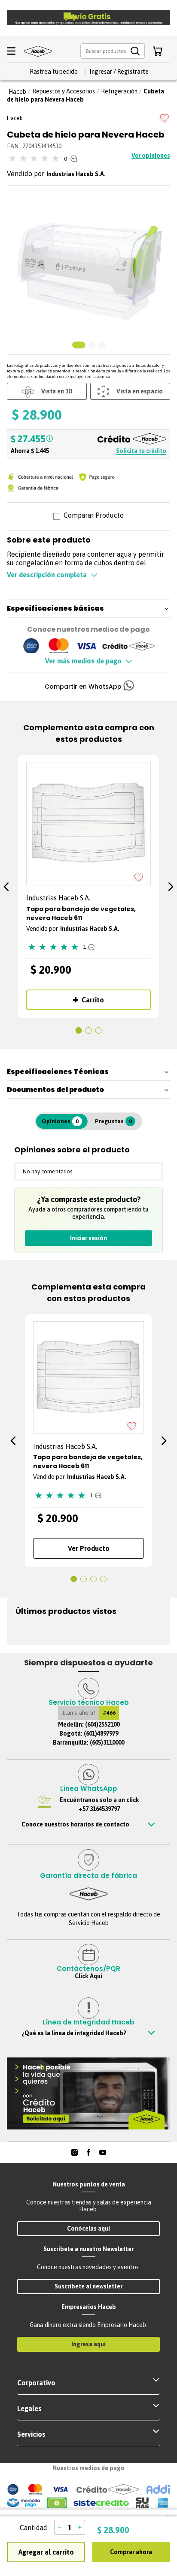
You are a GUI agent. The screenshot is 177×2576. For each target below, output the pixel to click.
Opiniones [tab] (60, 1121)
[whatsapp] (129, 687)
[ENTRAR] (118, 72)
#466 (109, 1713)
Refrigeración (119, 91)
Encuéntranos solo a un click (99, 1804)
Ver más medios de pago (83, 661)
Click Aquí (88, 1976)
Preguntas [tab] (113, 1121)
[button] (113, 51)
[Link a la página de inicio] (17, 92)
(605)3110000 (107, 1742)
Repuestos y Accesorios (64, 91)
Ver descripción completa (47, 575)
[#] (75, 2152)
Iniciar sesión (88, 1238)
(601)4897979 (101, 1733)
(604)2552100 (102, 1724)
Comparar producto (94, 516)
